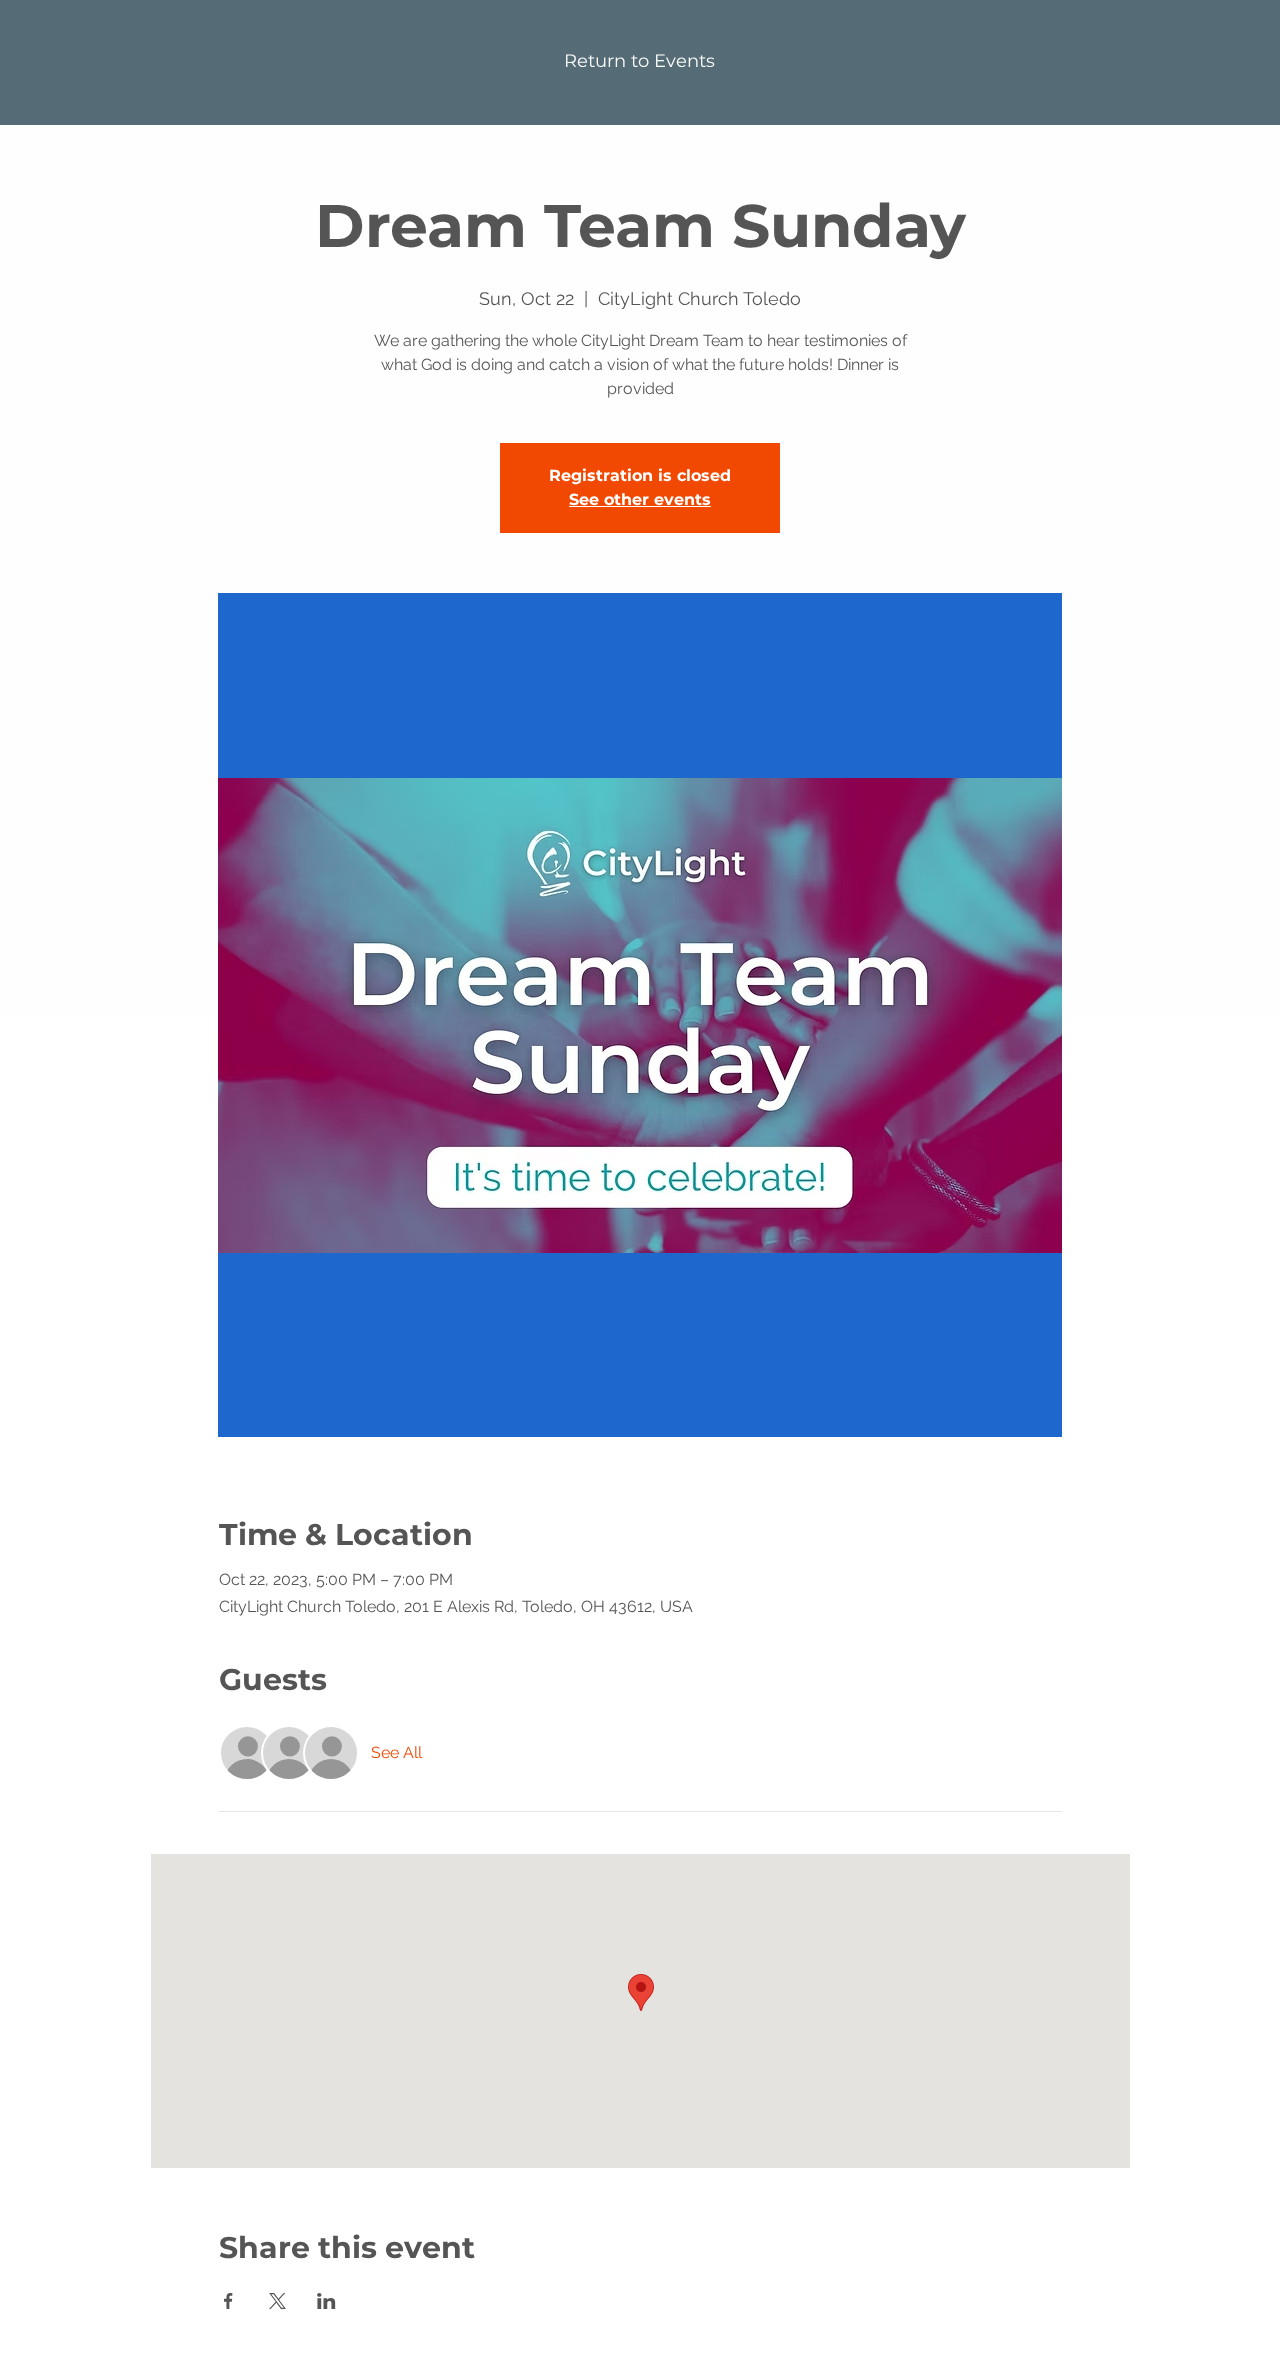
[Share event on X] (277, 2301)
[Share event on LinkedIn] (326, 2301)
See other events (640, 499)
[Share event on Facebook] (228, 2301)
